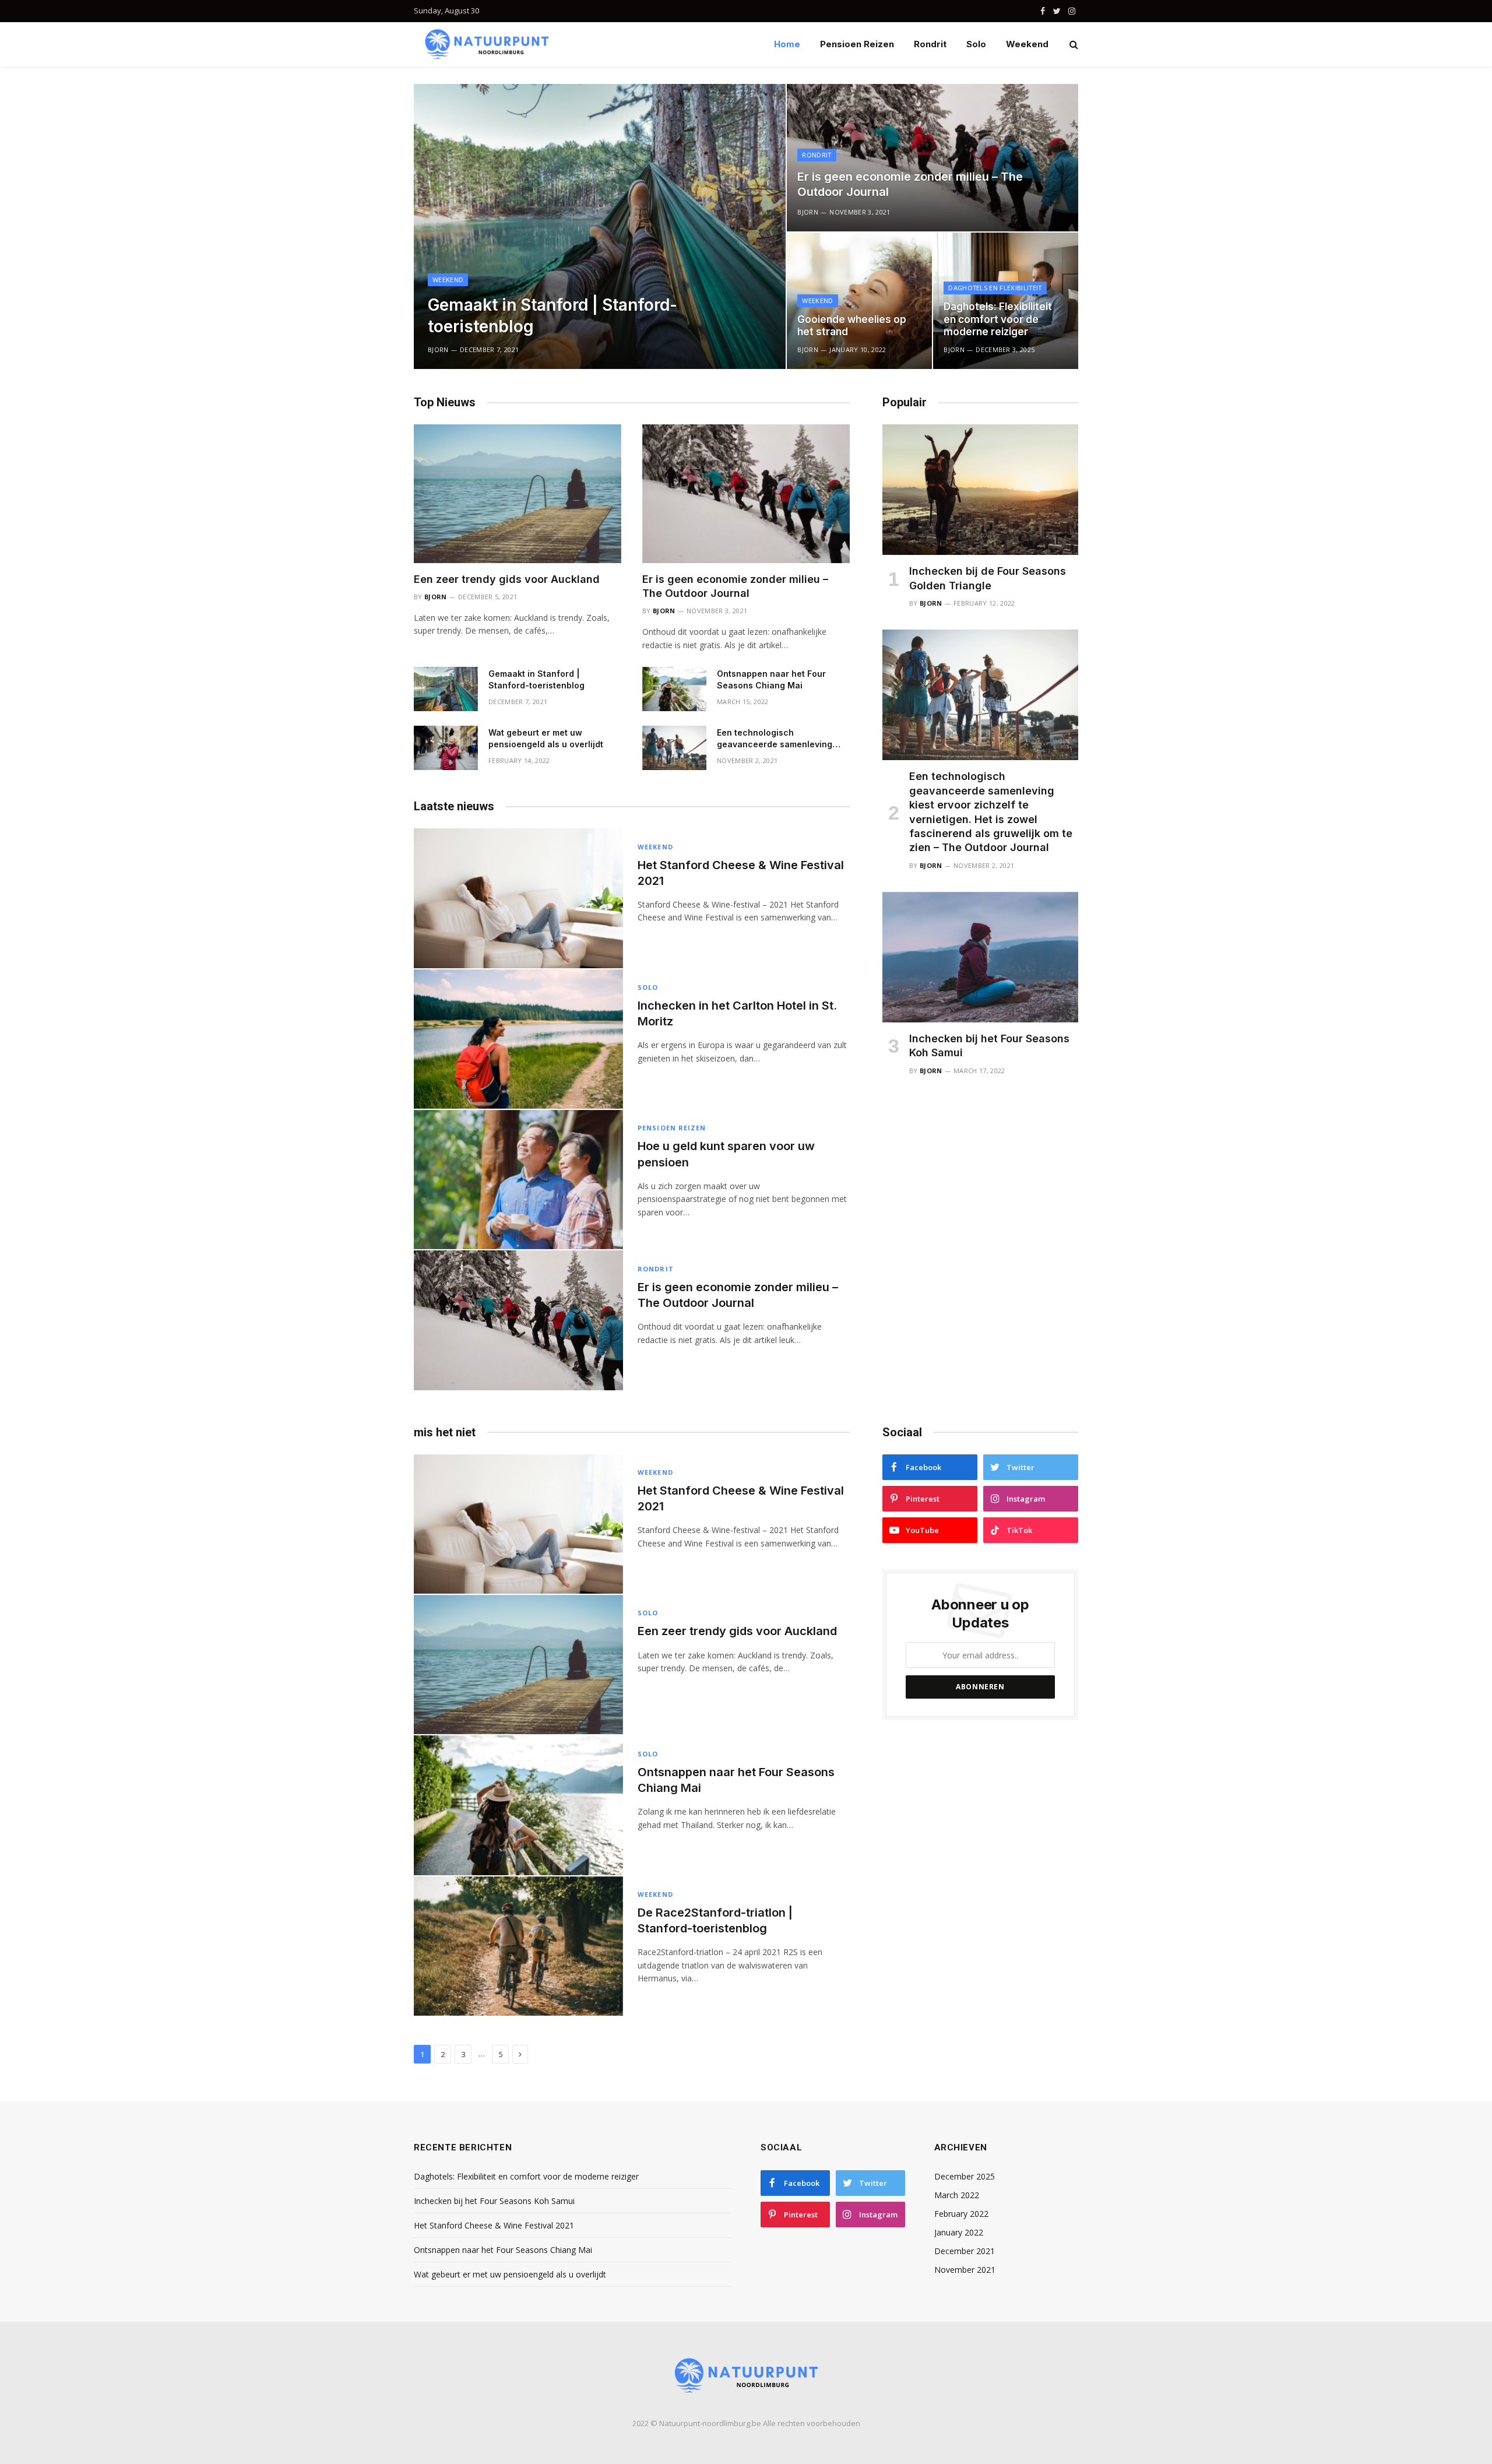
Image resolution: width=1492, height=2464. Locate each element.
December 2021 (965, 2251)
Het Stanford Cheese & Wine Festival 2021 (741, 873)
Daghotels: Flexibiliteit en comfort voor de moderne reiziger (998, 319)
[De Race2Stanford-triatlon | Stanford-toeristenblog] (518, 1946)
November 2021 (965, 2270)
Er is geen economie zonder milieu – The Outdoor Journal (910, 184)
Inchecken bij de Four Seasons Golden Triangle (988, 578)
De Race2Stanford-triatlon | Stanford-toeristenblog (715, 1920)
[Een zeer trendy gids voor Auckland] (518, 493)
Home (787, 44)
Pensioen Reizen (857, 44)
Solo (976, 44)
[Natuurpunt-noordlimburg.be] (487, 44)
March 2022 (957, 2195)
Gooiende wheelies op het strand (852, 326)
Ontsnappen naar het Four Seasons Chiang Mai (771, 679)
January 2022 (959, 2232)
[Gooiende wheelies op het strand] (859, 301)
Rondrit (930, 44)
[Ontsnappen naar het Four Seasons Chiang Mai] (674, 689)
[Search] (1073, 45)
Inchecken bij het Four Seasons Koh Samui (989, 1045)
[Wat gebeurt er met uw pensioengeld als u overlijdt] (446, 748)
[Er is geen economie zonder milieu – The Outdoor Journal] (932, 158)
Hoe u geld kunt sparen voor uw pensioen (726, 1154)
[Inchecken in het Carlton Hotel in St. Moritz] (518, 1039)
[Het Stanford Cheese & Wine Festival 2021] (518, 898)
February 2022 (961, 2214)
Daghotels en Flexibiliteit (995, 288)
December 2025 (965, 2176)
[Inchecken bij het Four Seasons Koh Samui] (980, 957)
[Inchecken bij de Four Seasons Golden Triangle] (980, 490)
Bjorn (438, 349)
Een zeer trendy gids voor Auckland (507, 579)
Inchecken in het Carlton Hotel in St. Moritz (737, 1013)
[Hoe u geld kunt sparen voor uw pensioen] (518, 1180)
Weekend (1027, 44)
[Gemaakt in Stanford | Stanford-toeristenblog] (600, 226)
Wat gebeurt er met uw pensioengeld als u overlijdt (546, 738)
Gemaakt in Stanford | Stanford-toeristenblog (553, 315)
